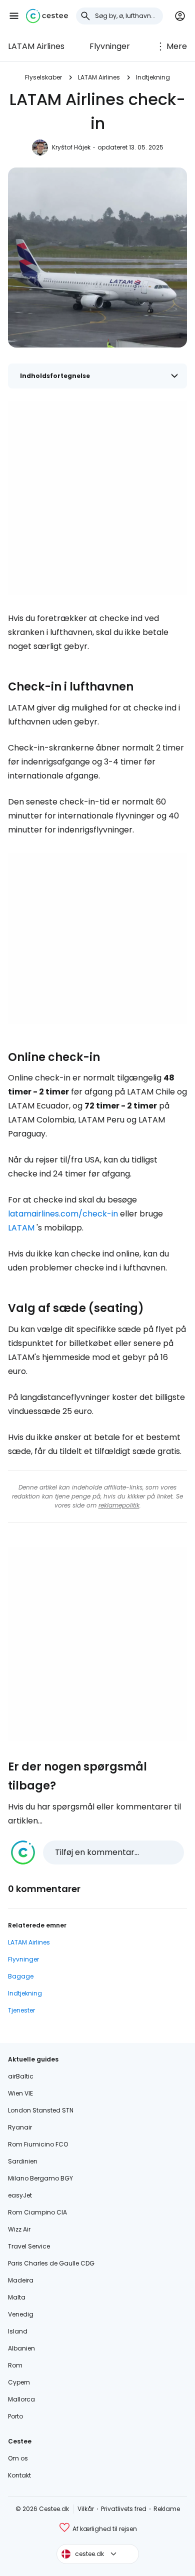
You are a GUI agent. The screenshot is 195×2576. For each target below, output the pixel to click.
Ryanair (20, 2127)
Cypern (19, 2382)
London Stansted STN (41, 2110)
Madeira (21, 2280)
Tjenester (21, 2010)
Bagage (21, 1976)
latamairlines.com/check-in (63, 1214)
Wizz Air (19, 2229)
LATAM (21, 1228)
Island (18, 2331)
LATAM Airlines (36, 46)
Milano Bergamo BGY (40, 2178)
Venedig (21, 2314)
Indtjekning (153, 77)
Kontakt (19, 2475)
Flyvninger (110, 46)
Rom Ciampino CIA (37, 2212)
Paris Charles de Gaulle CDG (51, 2263)
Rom (15, 2365)
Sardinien (23, 2161)
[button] (14, 16)
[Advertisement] (97, 498)
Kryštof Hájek (71, 147)
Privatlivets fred (124, 2509)
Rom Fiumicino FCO (38, 2144)
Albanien (21, 2348)
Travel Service (29, 2246)
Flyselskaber (43, 77)
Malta (17, 2297)
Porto (15, 2416)
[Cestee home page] (47, 16)
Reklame (167, 2509)
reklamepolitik (119, 1505)
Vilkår (86, 2509)
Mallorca (21, 2399)
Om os (18, 2458)
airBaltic (21, 2076)
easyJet (20, 2195)
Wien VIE (20, 2093)
